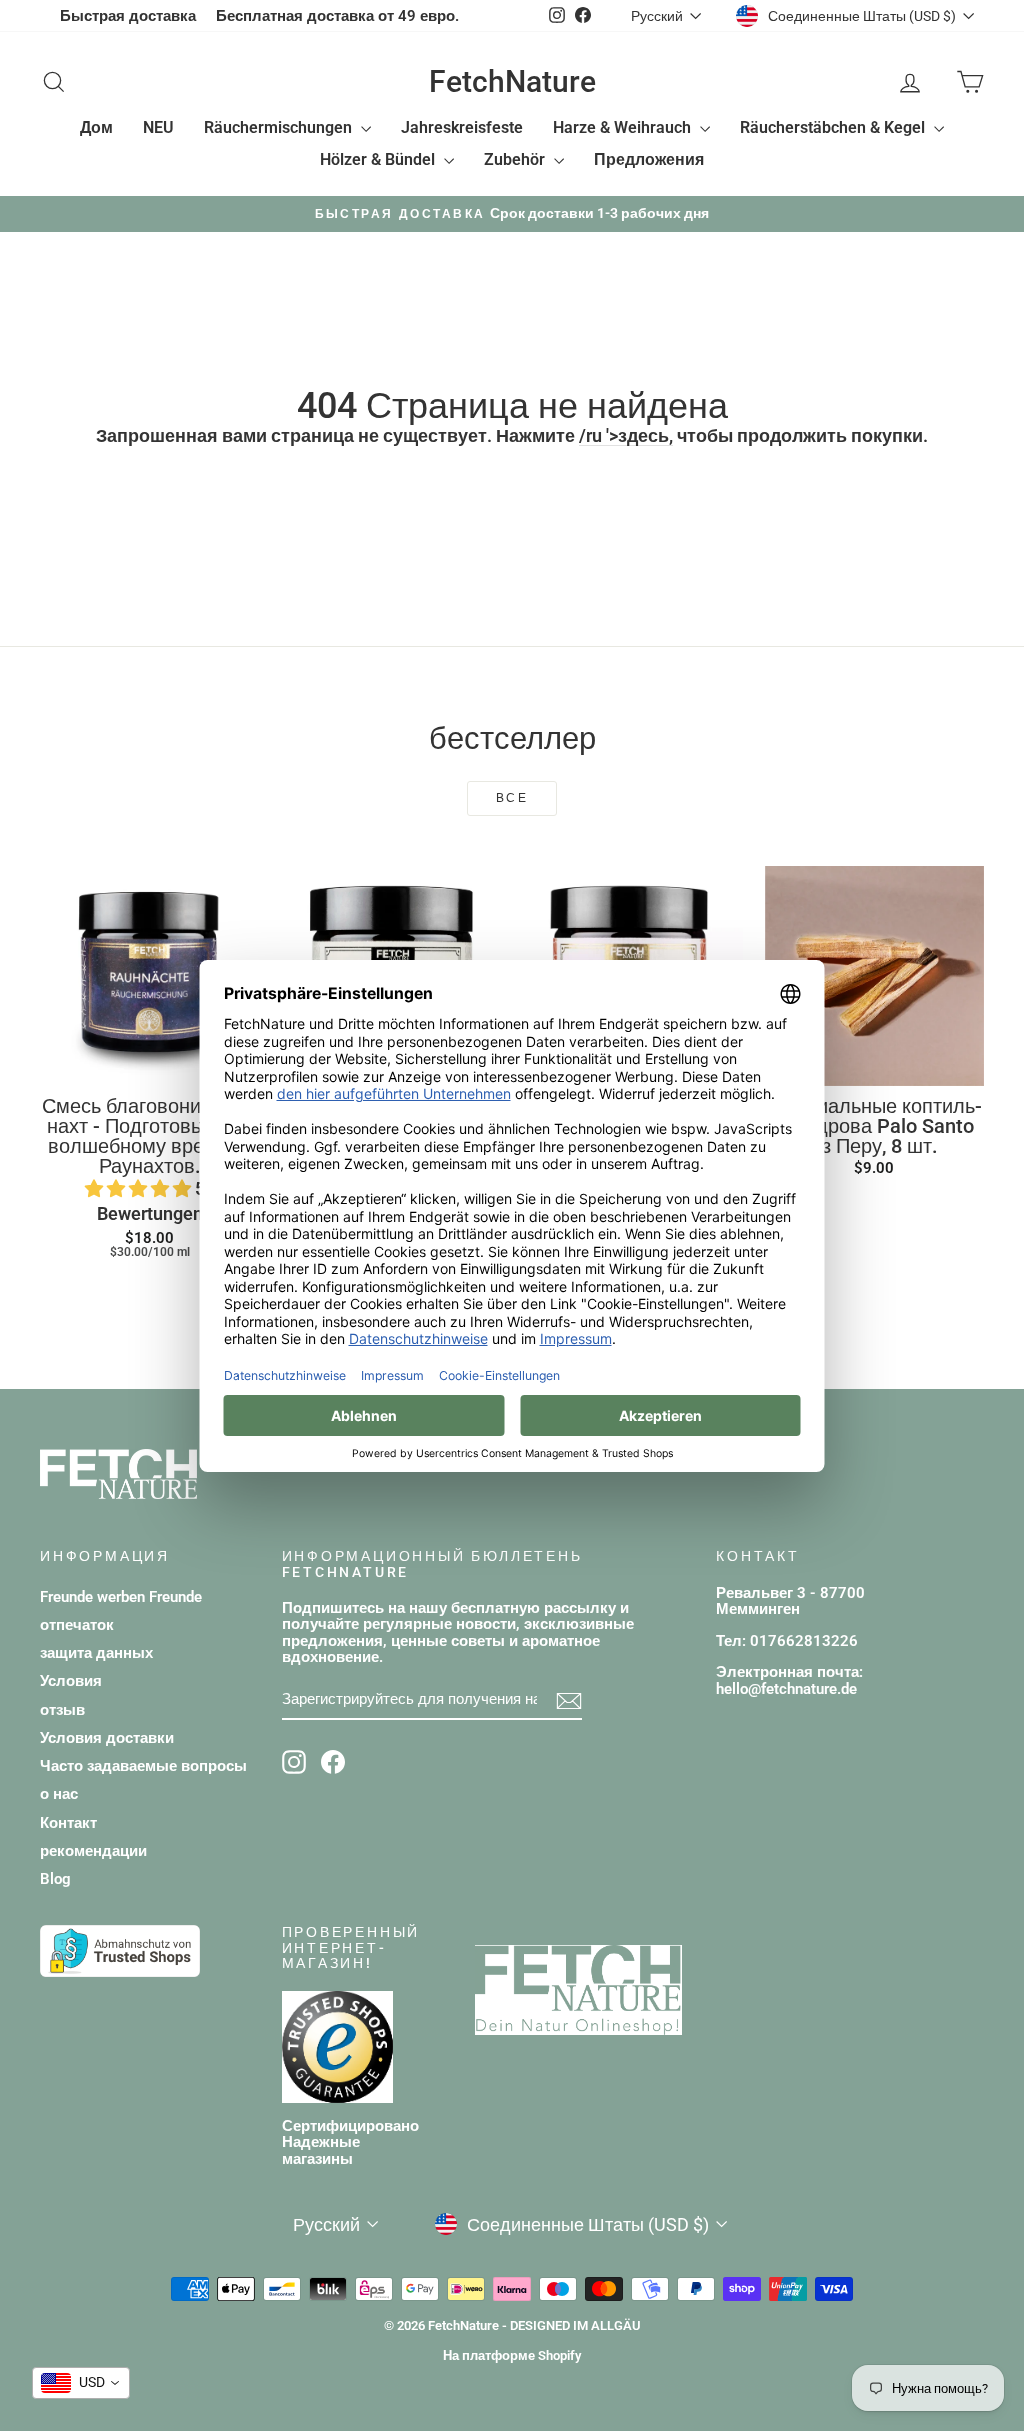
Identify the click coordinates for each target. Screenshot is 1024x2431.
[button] (140, 1188)
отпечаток (77, 1625)
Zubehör (516, 159)
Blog (55, 1879)
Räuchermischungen (280, 127)
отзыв (62, 1710)
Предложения (649, 159)
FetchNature (512, 81)
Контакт (68, 1823)
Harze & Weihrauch (624, 127)
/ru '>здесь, (626, 435)
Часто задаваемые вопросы (143, 1766)
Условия (71, 1681)
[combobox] (81, 2383)
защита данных (96, 1653)
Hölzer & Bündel (379, 159)
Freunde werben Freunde (121, 1597)
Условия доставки (107, 1738)
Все (512, 798)
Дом (96, 127)
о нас (59, 1794)
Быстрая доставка (128, 16)
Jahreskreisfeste (462, 127)
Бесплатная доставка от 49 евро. (337, 16)
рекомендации (93, 1851)
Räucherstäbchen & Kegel (834, 127)
